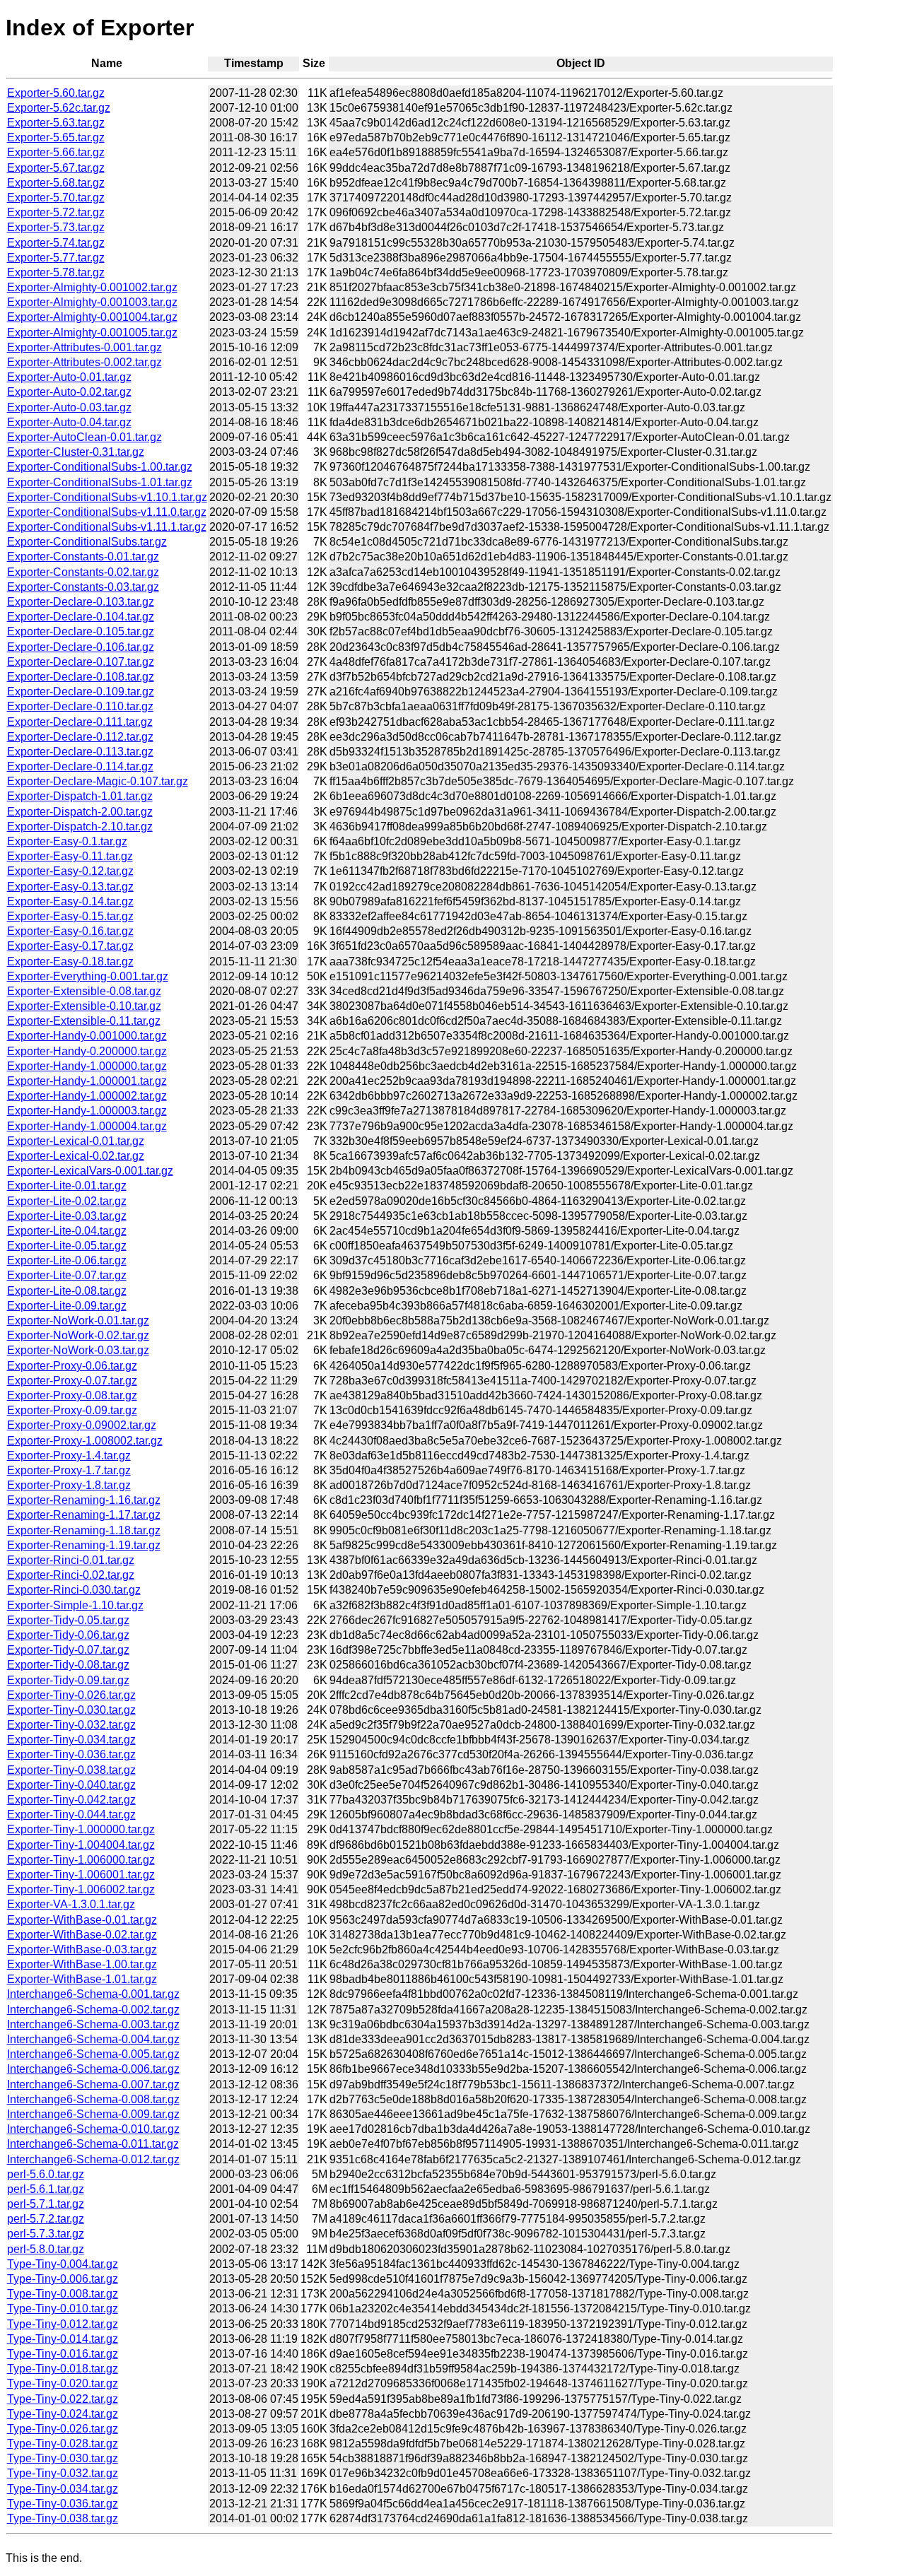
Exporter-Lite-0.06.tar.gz (67, 1260)
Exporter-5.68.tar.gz (56, 183)
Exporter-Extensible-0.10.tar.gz (84, 1006)
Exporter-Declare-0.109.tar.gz (81, 692)
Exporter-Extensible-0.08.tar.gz (84, 991)
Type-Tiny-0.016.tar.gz (63, 2354)
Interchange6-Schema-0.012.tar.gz (93, 2159)
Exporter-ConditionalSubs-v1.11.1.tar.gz (107, 527)
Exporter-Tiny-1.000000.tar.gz (81, 1829)
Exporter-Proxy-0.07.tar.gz (72, 1381)
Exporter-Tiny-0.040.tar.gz (71, 1785)
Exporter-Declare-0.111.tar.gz (80, 722)
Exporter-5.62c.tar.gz (59, 108)
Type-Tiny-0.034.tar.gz (63, 2489)
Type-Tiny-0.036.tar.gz (63, 2504)
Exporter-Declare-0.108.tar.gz (81, 677)
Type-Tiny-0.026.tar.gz (63, 2429)
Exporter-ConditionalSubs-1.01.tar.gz (100, 482)
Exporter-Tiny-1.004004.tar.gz (81, 1845)
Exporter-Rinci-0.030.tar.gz (74, 1590)
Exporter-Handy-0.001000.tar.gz (87, 1036)
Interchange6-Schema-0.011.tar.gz (93, 2144)
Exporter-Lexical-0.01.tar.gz (76, 1141)
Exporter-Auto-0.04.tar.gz (69, 422)
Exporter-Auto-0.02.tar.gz (69, 392)
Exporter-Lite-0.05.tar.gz (67, 1246)
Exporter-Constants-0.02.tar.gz (83, 572)
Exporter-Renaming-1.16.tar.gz (84, 1500)
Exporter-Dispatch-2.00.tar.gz (80, 812)
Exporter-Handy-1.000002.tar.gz (87, 1096)
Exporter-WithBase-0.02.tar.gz (82, 1935)
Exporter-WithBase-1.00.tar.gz (82, 1964)
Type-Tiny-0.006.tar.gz (63, 2279)
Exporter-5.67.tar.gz (56, 168)
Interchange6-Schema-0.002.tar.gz (93, 2010)
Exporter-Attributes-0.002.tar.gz (84, 362)
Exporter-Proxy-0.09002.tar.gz (82, 1425)
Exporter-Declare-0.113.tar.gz (80, 752)
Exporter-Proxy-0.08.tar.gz (72, 1395)
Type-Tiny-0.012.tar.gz (63, 2324)
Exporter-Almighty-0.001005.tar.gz (92, 333)
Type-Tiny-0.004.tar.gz (63, 2264)
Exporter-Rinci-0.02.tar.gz (71, 1575)
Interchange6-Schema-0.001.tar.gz (93, 1994)
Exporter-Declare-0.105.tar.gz (81, 631)
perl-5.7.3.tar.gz (46, 2234)
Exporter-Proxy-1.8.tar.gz (69, 1485)
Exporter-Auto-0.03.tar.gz (69, 407)
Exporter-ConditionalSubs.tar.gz (87, 542)
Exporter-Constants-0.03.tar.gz (83, 587)
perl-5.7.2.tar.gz (46, 2219)
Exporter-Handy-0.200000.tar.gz (87, 1051)
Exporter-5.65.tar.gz (56, 137)
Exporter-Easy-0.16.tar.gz (70, 931)
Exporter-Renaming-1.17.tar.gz (84, 1515)
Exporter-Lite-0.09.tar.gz (67, 1306)
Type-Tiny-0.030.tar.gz (63, 2458)
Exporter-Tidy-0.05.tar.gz (68, 1620)
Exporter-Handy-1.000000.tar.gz (87, 1066)
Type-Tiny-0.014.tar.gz (63, 2339)
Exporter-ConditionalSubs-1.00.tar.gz (100, 467)
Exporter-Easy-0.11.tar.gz (70, 856)
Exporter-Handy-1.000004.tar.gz (87, 1126)
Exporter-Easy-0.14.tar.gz (70, 901)
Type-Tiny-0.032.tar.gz (63, 2473)
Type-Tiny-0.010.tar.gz (63, 2309)
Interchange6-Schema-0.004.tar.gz (93, 2039)
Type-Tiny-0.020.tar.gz (63, 2383)
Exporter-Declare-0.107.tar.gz (81, 662)
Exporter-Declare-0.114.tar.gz (80, 766)
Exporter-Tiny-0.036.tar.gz (71, 1754)
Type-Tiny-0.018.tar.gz (63, 2369)
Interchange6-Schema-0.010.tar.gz (93, 2129)
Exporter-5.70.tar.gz (56, 198)
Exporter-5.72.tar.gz (56, 212)
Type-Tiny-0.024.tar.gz (63, 2414)
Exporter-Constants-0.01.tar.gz (83, 557)
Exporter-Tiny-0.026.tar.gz (71, 1695)
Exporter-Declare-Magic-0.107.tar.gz (98, 781)
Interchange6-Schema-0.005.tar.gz (93, 2054)
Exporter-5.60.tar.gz (56, 93)
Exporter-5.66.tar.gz (56, 152)
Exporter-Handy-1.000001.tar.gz (87, 1081)
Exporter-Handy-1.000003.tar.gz (87, 1111)
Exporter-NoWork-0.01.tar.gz (78, 1321)
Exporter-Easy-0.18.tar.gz (70, 961)
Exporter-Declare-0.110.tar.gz (80, 706)
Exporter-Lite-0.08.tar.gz (67, 1291)
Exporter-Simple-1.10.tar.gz (75, 1605)
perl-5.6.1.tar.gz (46, 2189)
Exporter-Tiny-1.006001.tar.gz (81, 1875)
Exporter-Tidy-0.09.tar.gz (68, 1680)
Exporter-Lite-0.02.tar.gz (67, 1201)
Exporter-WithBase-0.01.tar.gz (82, 1920)
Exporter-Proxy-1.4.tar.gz (69, 1455)
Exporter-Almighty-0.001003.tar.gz (92, 302)
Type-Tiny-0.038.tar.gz (63, 2518)
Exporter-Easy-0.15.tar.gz (70, 916)
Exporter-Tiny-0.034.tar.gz (71, 1740)
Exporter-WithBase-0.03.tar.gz (82, 1949)
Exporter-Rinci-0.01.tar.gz (71, 1560)
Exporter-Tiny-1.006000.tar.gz (81, 1860)
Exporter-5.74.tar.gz (56, 243)
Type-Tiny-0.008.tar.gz (63, 2294)
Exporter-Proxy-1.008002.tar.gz (85, 1441)
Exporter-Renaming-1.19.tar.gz (84, 1545)
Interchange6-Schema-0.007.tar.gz (93, 2084)
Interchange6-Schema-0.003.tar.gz (93, 2024)
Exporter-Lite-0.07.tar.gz (67, 1275)
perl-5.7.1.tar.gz (46, 2204)
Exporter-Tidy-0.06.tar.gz (68, 1635)
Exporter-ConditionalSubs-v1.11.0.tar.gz (107, 512)
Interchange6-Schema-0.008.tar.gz (93, 2099)
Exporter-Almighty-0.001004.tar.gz (92, 317)
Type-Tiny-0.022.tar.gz (63, 2399)
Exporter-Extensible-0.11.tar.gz (84, 1021)
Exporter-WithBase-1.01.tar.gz (82, 1979)
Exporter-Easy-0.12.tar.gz (70, 871)
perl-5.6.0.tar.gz (46, 2174)
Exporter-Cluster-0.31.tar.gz (76, 452)
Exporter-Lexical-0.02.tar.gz (76, 1156)
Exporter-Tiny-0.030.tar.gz (71, 1710)
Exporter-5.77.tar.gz (56, 258)
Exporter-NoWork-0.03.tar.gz (78, 1350)
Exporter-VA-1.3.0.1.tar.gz (71, 1904)
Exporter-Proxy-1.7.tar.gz (69, 1470)
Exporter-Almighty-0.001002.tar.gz (92, 287)
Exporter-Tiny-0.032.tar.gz (71, 1725)
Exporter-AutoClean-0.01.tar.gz (84, 437)
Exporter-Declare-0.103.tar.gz (81, 602)
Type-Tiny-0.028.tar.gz (63, 2443)
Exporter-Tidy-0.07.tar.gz (68, 1650)
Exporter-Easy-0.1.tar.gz (67, 841)
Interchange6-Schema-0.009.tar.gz (93, 2114)
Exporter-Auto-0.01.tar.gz (69, 377)
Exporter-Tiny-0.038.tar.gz (71, 1770)
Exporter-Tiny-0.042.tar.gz (71, 1800)
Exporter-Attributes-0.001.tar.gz (84, 347)
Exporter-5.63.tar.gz (56, 123)
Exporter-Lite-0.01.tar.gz (67, 1186)
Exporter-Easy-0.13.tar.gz (70, 887)
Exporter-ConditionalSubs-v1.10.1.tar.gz (107, 497)
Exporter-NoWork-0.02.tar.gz (78, 1335)
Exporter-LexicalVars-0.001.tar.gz (90, 1171)
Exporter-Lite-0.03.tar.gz (67, 1216)
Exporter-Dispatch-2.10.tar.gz (80, 827)
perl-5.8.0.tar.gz (46, 2249)
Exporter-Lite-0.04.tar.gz (67, 1231)
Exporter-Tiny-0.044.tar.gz (71, 1815)
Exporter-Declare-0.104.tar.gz (81, 617)
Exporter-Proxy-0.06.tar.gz (72, 1366)
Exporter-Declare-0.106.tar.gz (81, 647)
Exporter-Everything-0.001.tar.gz (88, 976)
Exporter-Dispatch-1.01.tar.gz (80, 796)
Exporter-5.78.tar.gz (56, 272)
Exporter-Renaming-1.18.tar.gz (84, 1530)
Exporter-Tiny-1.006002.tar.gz (81, 1889)
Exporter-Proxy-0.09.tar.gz (72, 1410)
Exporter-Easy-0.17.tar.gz (70, 946)
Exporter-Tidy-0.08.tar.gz (68, 1665)
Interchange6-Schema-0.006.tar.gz (93, 2069)
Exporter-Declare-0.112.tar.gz (80, 737)
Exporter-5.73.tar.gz (56, 227)
